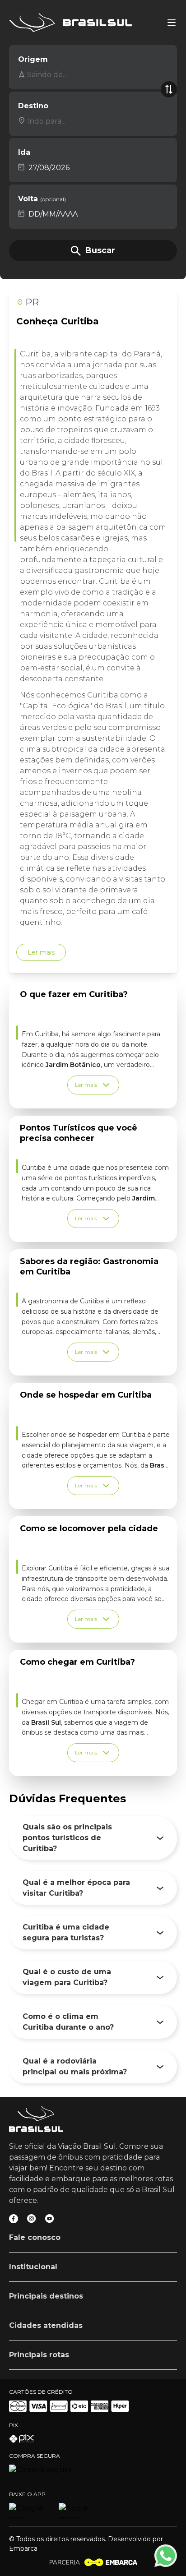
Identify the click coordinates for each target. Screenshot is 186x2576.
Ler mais (41, 952)
